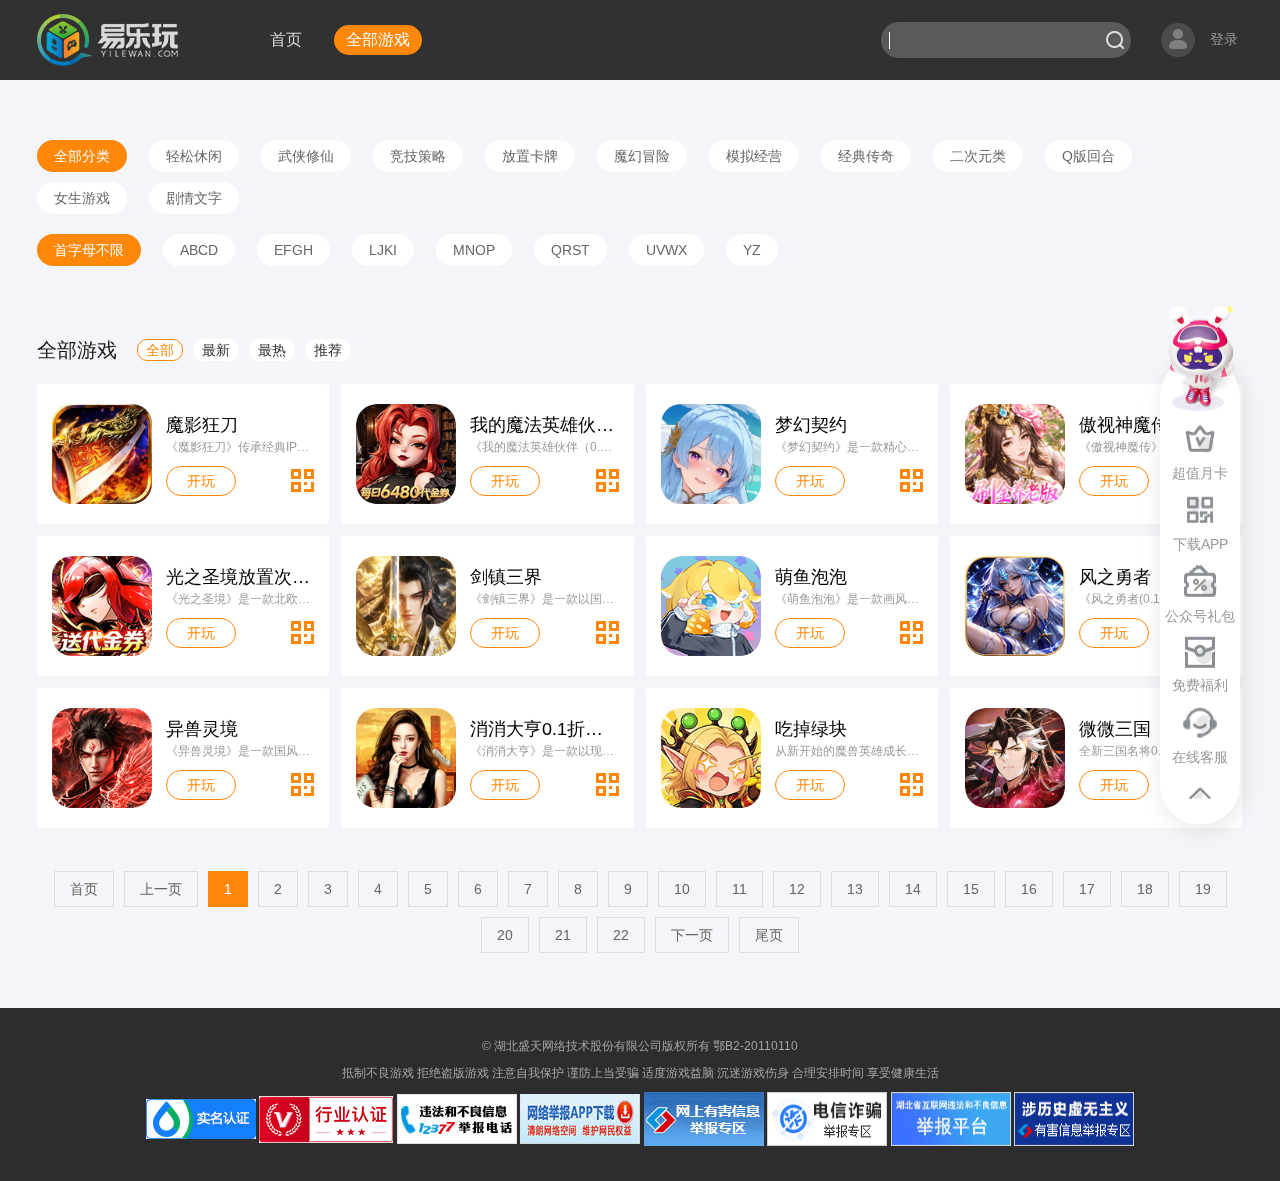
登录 (1224, 39)
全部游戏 (378, 39)
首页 (286, 39)
